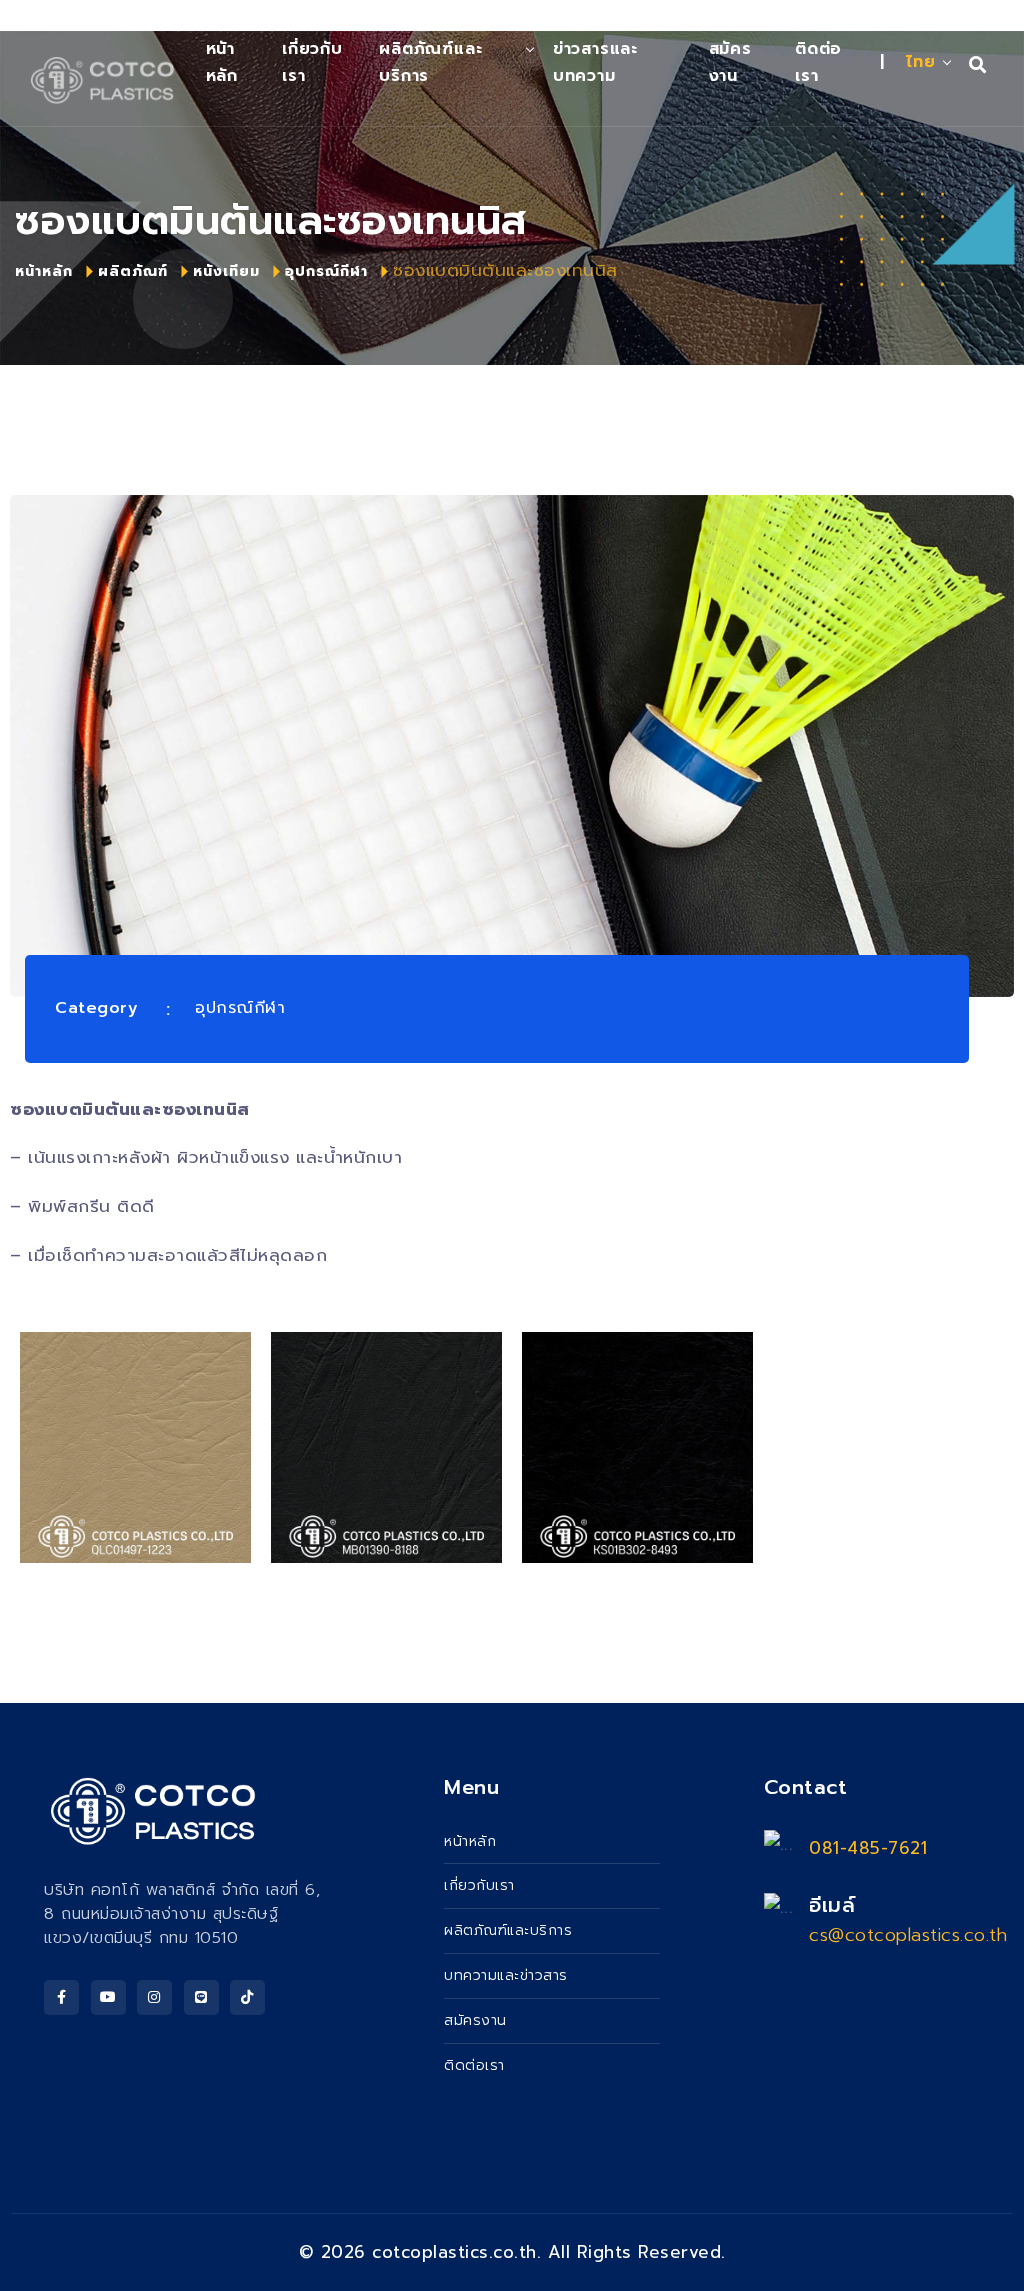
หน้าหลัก (44, 271)
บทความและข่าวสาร (506, 1975)
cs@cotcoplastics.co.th (908, 1935)
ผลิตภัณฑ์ (133, 271)
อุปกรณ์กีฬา (326, 271)
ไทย (921, 62)
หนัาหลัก (222, 62)
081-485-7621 (868, 1848)
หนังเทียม (226, 271)
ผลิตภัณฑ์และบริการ (430, 62)
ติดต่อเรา (818, 62)
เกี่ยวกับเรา (312, 62)
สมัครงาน (730, 62)
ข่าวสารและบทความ (595, 62)
